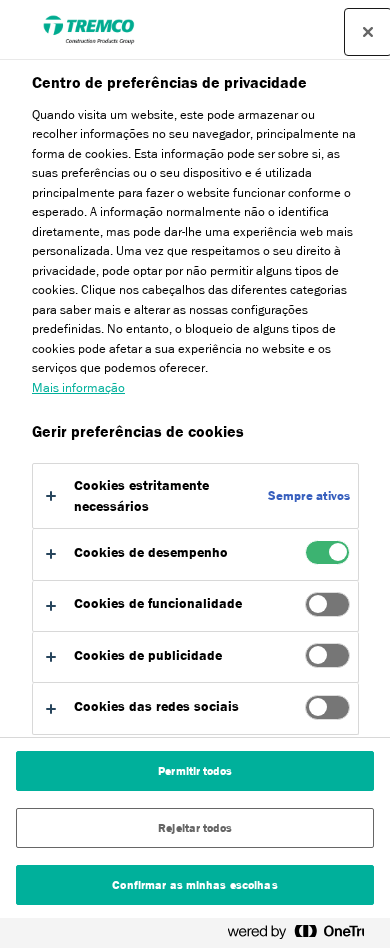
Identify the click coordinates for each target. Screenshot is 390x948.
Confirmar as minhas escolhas (194, 885)
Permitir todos (195, 771)
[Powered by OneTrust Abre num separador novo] (304, 935)
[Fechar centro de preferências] (368, 32)
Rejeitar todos (195, 828)
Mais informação (78, 387)
